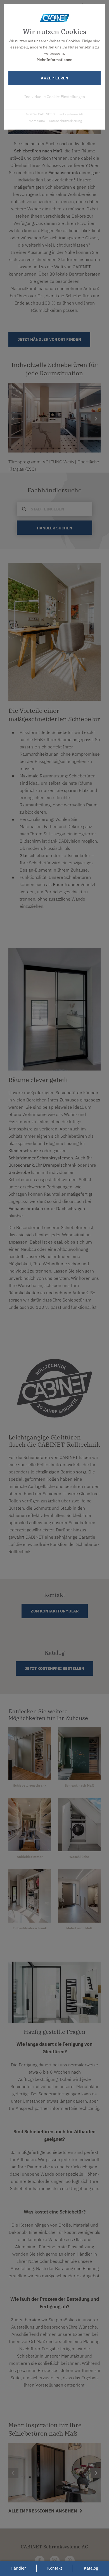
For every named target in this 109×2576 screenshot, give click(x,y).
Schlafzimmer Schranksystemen (41, 1158)
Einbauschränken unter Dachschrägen (47, 1208)
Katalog (91, 2568)
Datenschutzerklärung (65, 121)
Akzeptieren (54, 78)
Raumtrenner (66, 884)
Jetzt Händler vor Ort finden (49, 339)
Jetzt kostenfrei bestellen (54, 1668)
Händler (18, 2568)
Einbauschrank (63, 172)
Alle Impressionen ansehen (43, 2511)
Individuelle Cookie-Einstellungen (55, 97)
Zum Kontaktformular (55, 1611)
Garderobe (19, 1172)
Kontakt (55, 2568)
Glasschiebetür (35, 855)
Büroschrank (21, 1165)
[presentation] (13, 2473)
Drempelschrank (60, 1165)
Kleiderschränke (25, 1150)
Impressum (36, 121)
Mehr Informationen (54, 60)
